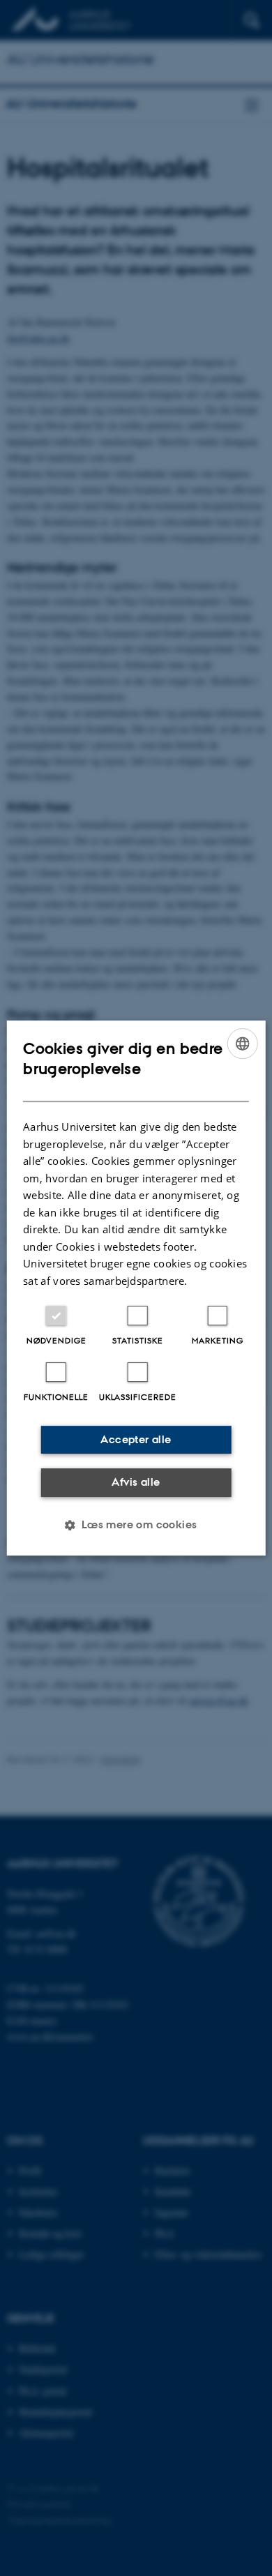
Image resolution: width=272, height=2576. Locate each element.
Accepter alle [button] (136, 1439)
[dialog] (136, 1288)
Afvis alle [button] (136, 1482)
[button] (136, 1525)
